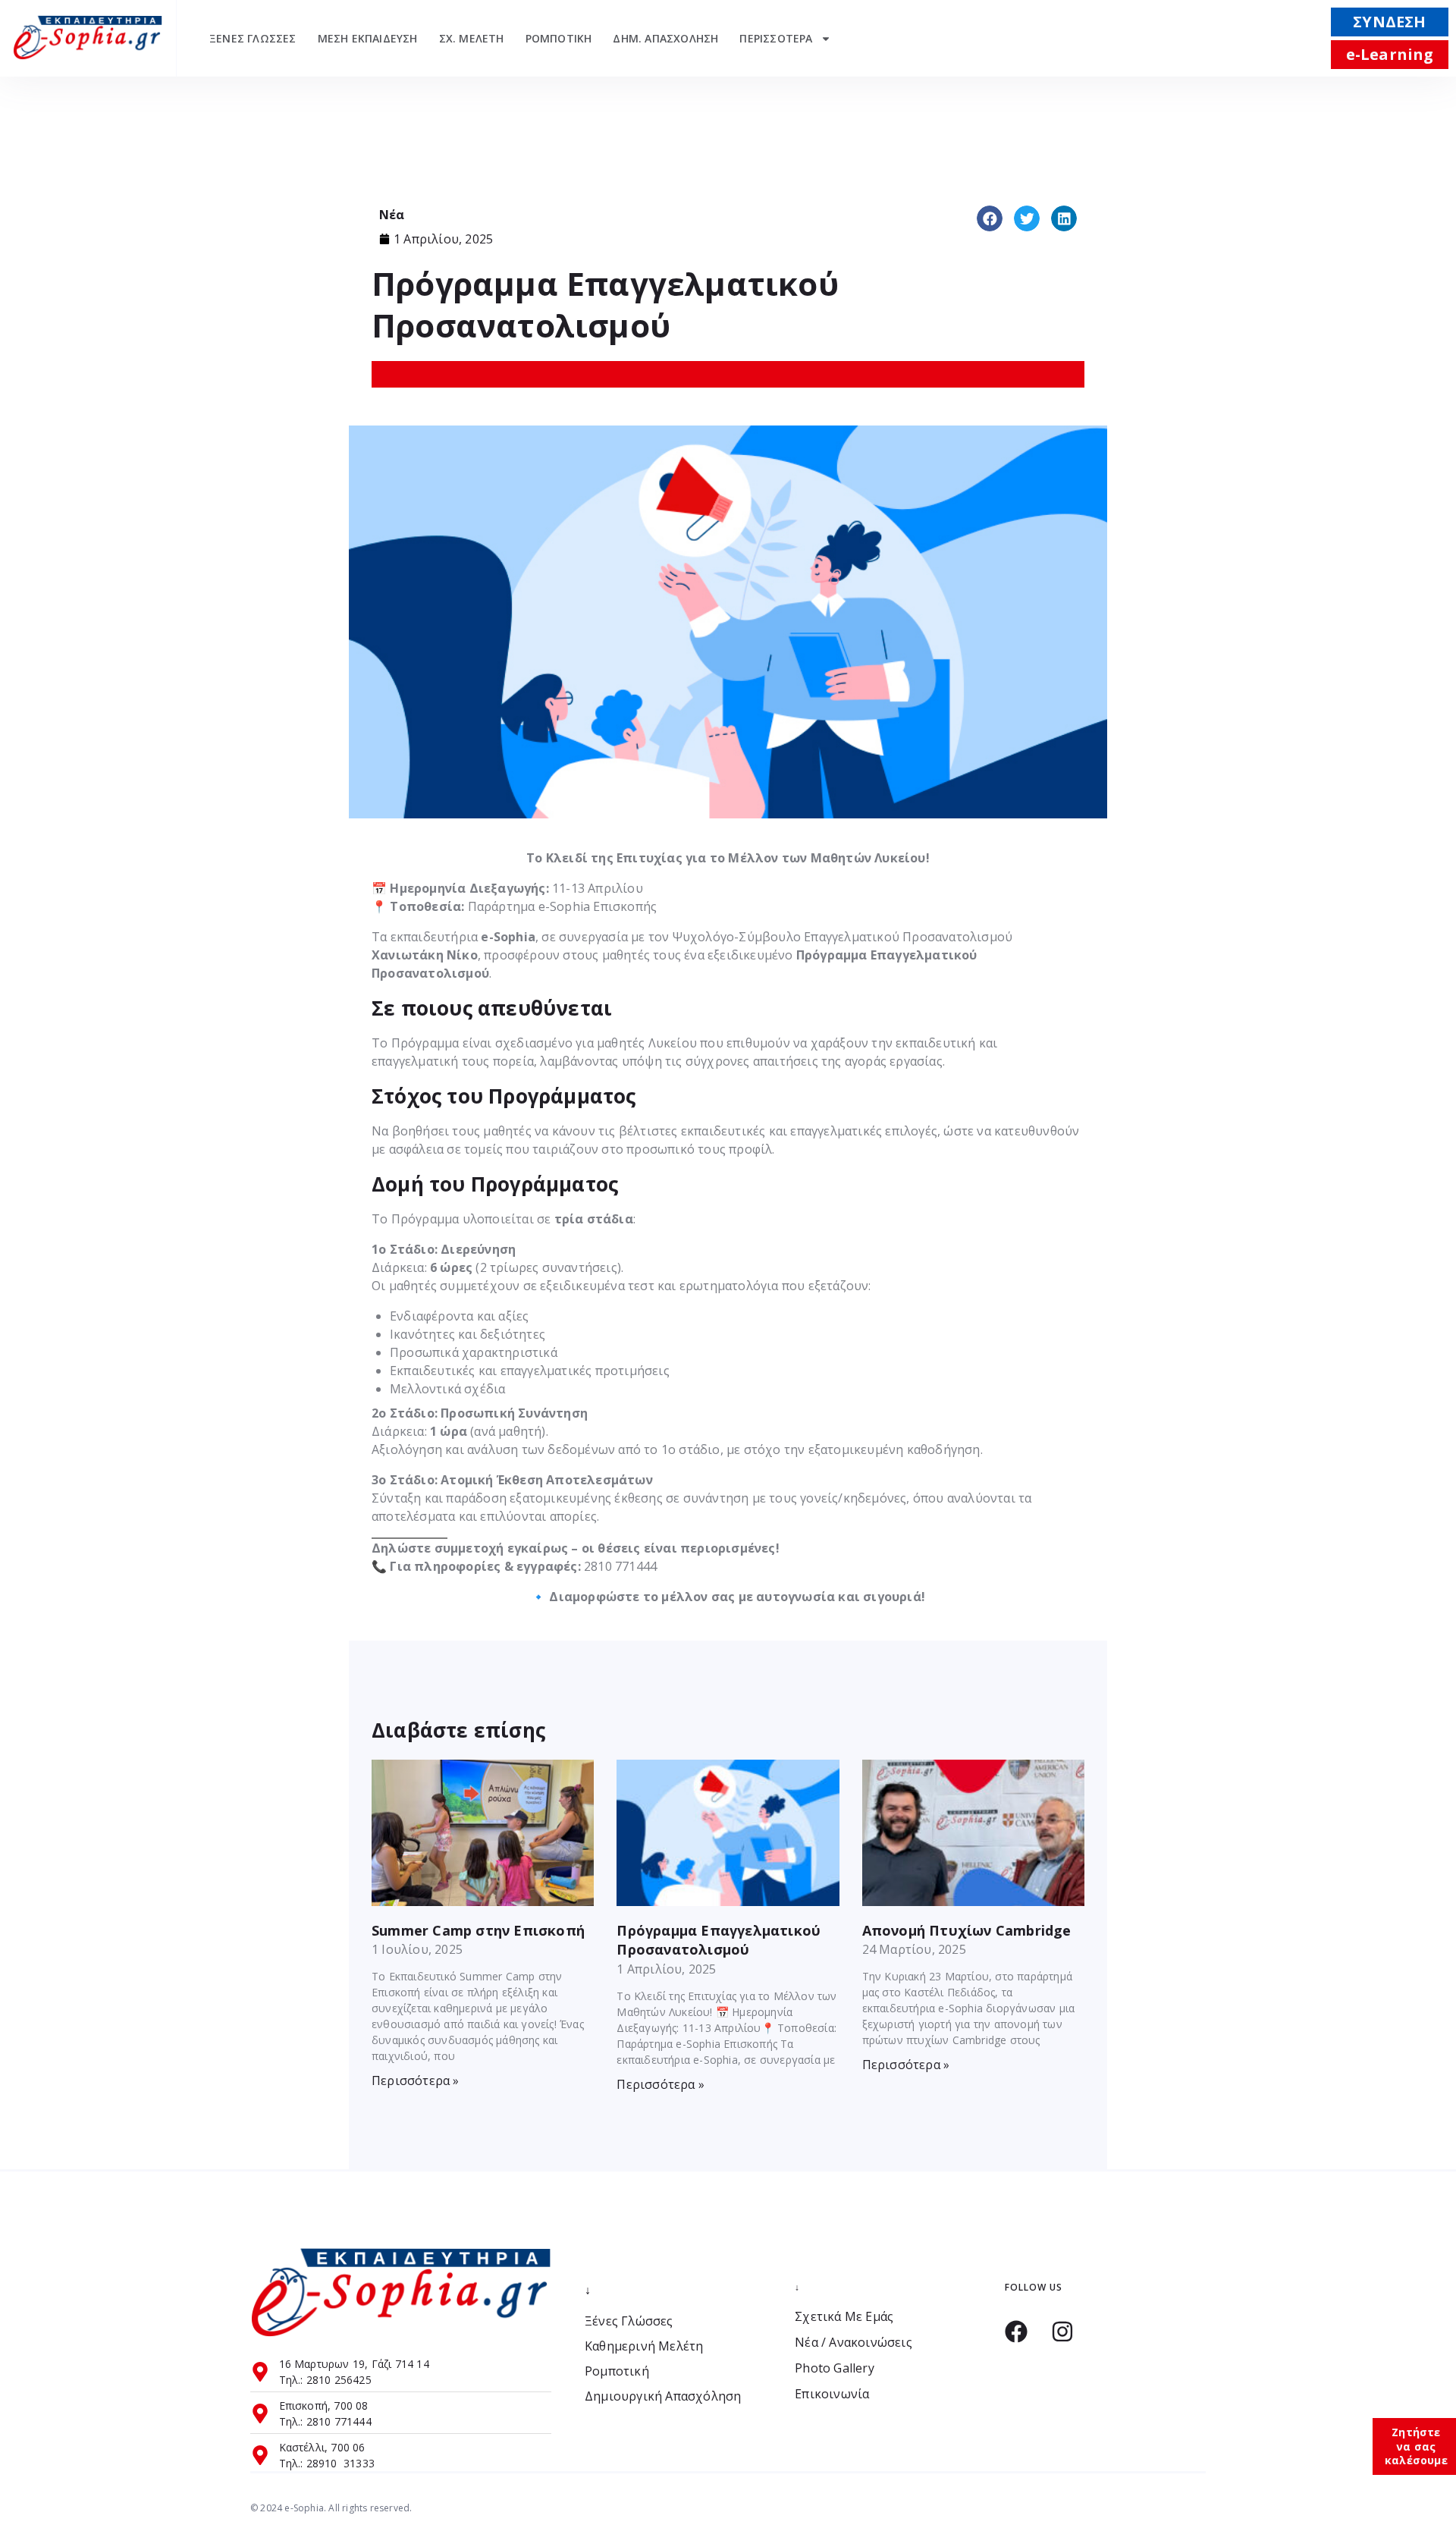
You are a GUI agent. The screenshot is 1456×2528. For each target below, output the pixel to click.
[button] (990, 218)
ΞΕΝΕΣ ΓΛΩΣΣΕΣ (253, 38)
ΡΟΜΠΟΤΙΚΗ (559, 38)
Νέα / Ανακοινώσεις (854, 2343)
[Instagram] (1062, 2332)
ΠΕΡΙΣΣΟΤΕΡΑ (776, 38)
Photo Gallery (835, 2368)
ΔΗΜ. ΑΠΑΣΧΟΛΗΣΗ (665, 38)
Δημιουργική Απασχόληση (663, 2396)
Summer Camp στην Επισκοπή (478, 1930)
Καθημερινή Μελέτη (644, 2346)
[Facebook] (1016, 2332)
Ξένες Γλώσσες (629, 2321)
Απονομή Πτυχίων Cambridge (967, 1930)
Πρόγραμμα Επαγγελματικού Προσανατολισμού (719, 1940)
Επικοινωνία (832, 2394)
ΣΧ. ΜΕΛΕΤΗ (472, 38)
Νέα (392, 215)
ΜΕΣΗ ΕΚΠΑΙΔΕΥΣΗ (368, 38)
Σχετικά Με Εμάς (844, 2317)
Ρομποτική (617, 2371)
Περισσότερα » (416, 2080)
